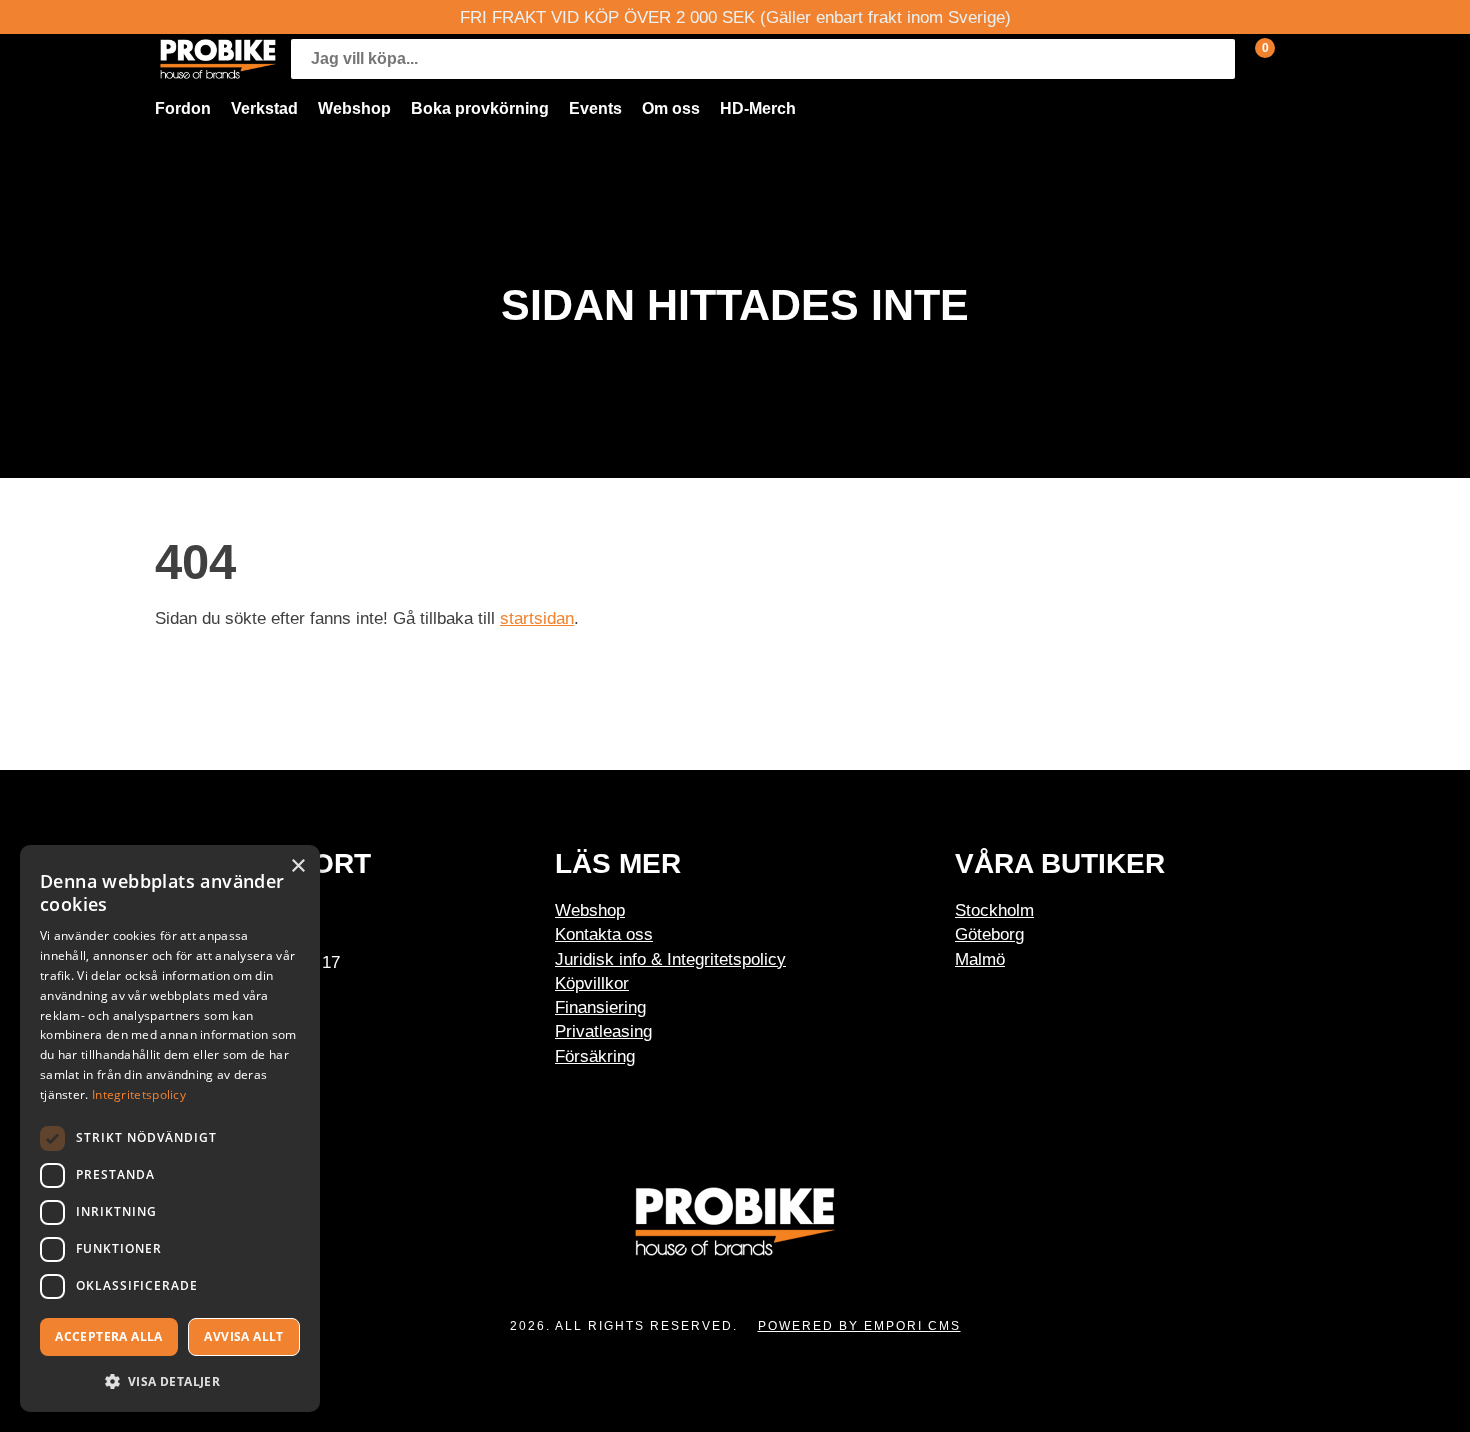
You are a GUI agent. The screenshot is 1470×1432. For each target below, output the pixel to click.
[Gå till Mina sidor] (1295, 59)
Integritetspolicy (139, 1094)
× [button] (297, 866)
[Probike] (218, 59)
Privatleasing (603, 1031)
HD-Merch (758, 108)
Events (595, 108)
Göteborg (989, 934)
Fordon (183, 108)
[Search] (1215, 59)
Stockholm (994, 910)
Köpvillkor (592, 983)
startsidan (537, 618)
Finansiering (600, 1007)
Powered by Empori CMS (859, 1326)
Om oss (671, 108)
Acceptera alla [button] (109, 1336)
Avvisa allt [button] (243, 1336)
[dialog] (170, 1128)
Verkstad (264, 108)
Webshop (354, 108)
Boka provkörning (480, 108)
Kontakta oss (604, 934)
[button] (170, 1380)
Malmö (980, 959)
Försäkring (595, 1056)
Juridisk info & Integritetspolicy (670, 959)
